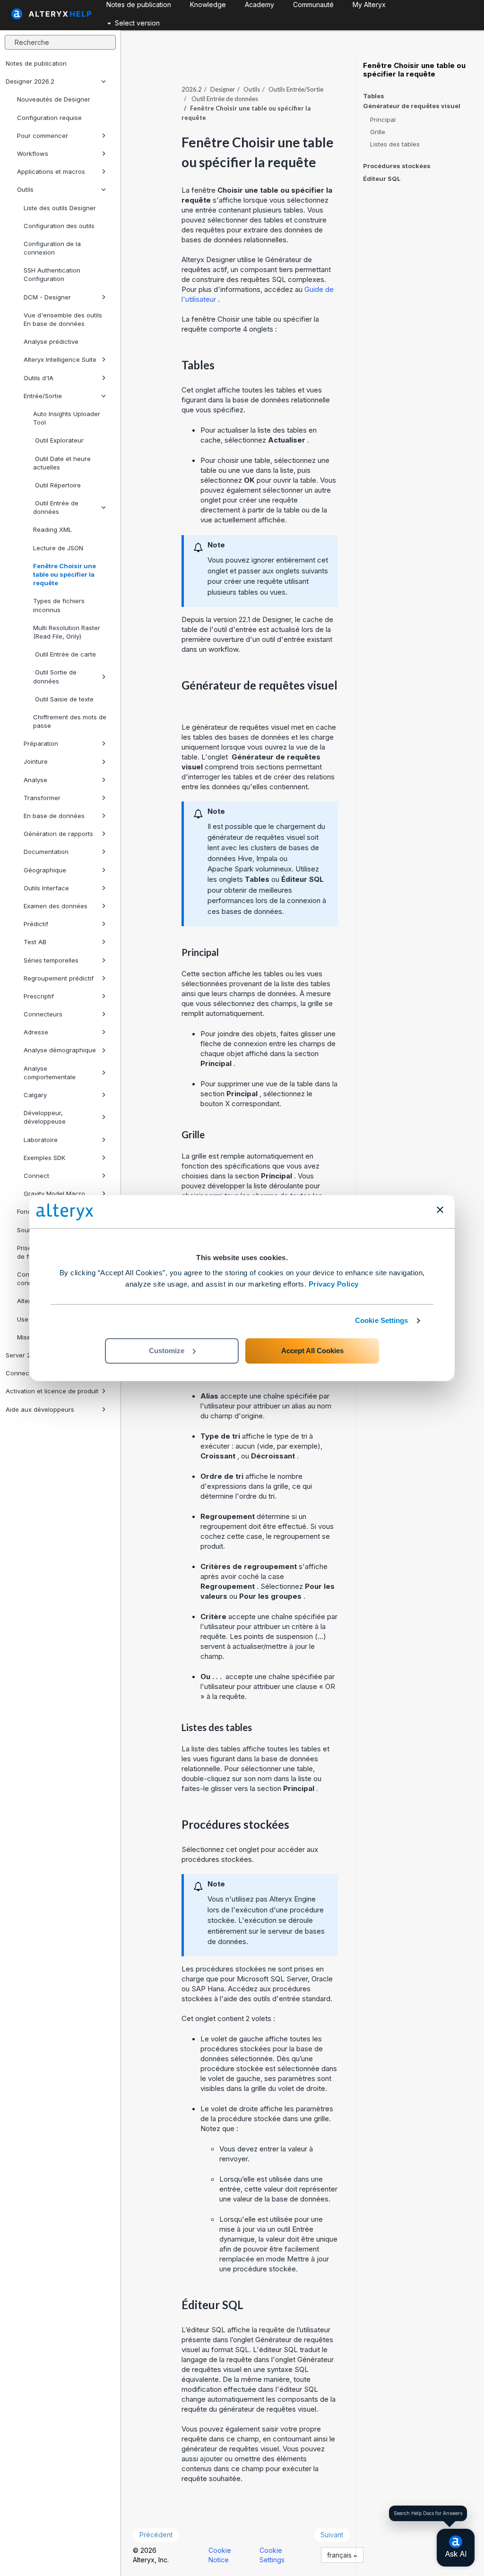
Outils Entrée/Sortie (296, 89)
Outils (25, 189)
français (340, 2555)
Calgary (35, 1095)
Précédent (156, 2535)
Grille (378, 132)
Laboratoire (41, 1140)
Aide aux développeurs (40, 1409)
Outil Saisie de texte (63, 699)
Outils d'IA (39, 378)
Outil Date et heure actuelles (62, 463)
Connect (36, 1176)
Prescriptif (39, 996)
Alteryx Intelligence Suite (60, 359)
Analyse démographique (60, 1050)
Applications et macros (51, 171)
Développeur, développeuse (45, 1117)
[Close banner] (440, 1210)
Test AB (35, 942)
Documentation (46, 852)
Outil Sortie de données (55, 676)
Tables (374, 96)
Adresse (36, 1032)
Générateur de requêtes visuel (412, 106)
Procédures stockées (397, 166)
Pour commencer (43, 136)
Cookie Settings (382, 1320)
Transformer (42, 798)
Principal (383, 119)
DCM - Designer (47, 297)
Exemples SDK (44, 1158)
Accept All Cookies (312, 1351)
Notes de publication (36, 63)
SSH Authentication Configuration (52, 274)
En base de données (54, 816)
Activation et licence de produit (52, 1391)
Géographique (45, 870)
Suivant (332, 2535)
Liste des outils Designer (60, 208)
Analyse (35, 780)
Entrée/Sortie (43, 396)
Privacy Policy (334, 1284)
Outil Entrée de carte (65, 654)
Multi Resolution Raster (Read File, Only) (67, 632)
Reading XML (52, 529)
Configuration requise (49, 118)
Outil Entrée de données (56, 507)
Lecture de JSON (58, 548)
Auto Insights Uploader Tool (67, 418)
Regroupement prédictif (59, 978)
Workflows (33, 154)
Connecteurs (43, 1014)
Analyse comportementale (50, 1073)
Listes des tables (395, 144)
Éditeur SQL (382, 179)
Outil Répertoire (57, 485)
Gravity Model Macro (54, 1194)
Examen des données (56, 906)
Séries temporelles (51, 960)
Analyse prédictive (51, 341)
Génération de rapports (58, 834)
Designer (223, 89)
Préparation (41, 743)
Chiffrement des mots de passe (70, 721)
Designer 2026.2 (30, 81)
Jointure (36, 761)
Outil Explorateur (58, 440)
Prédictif (36, 924)
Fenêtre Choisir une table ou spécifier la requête (65, 574)
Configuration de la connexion (52, 248)
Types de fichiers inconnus (59, 605)
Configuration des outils (59, 226)
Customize (167, 1351)
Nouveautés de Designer (54, 99)
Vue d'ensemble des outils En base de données (63, 319)
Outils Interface (46, 888)
